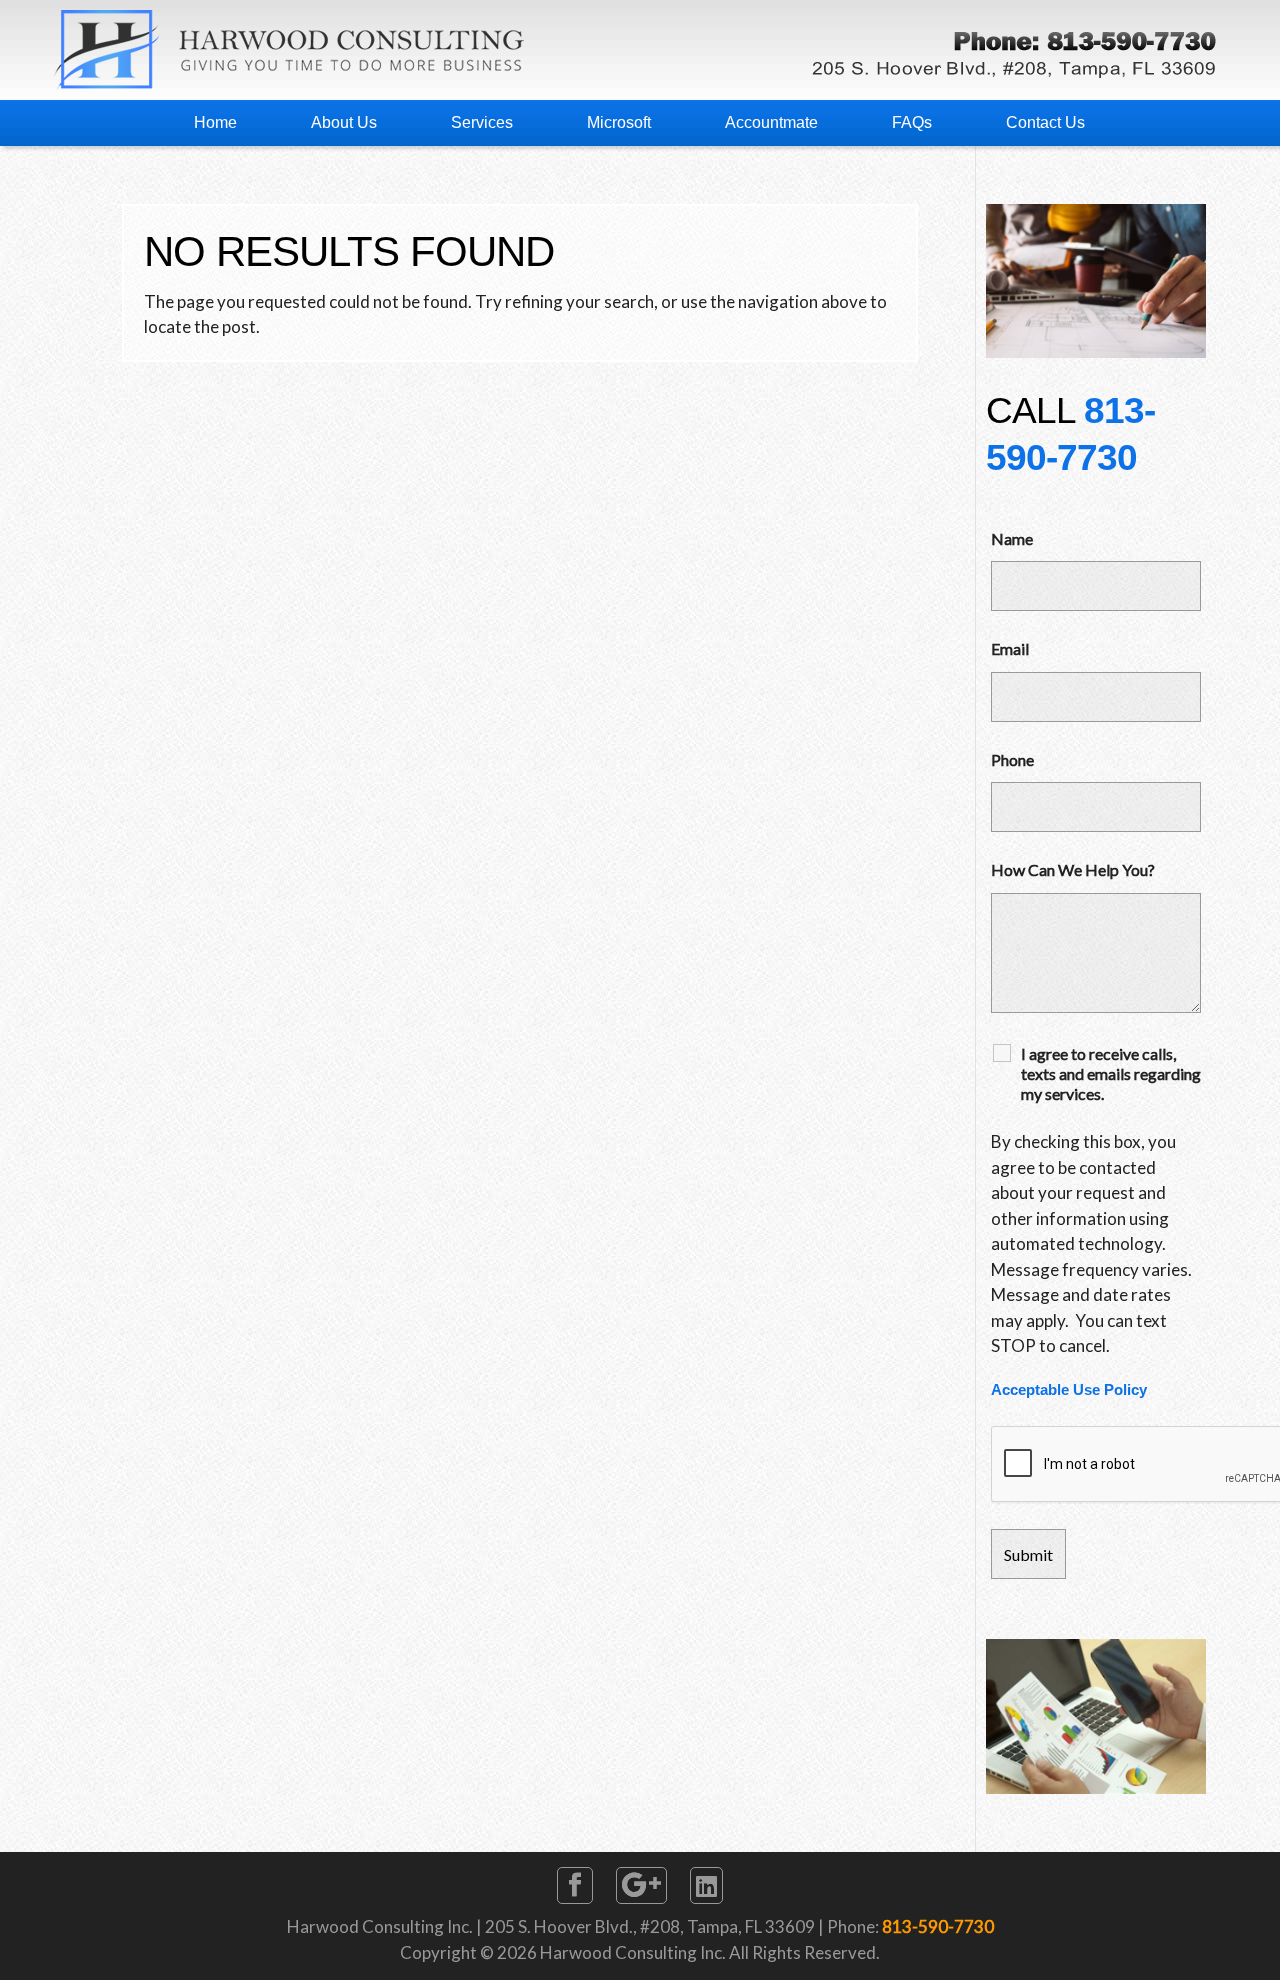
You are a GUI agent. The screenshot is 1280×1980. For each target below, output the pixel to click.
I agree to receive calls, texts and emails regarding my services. (1111, 1073)
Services (482, 122)
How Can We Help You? (1073, 869)
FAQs (912, 122)
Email (1010, 648)
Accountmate (771, 122)
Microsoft (619, 122)
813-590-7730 (938, 1926)
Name (1012, 538)
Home (215, 122)
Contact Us (1045, 122)
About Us (344, 122)
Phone (1012, 759)
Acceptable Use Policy (1069, 1390)
